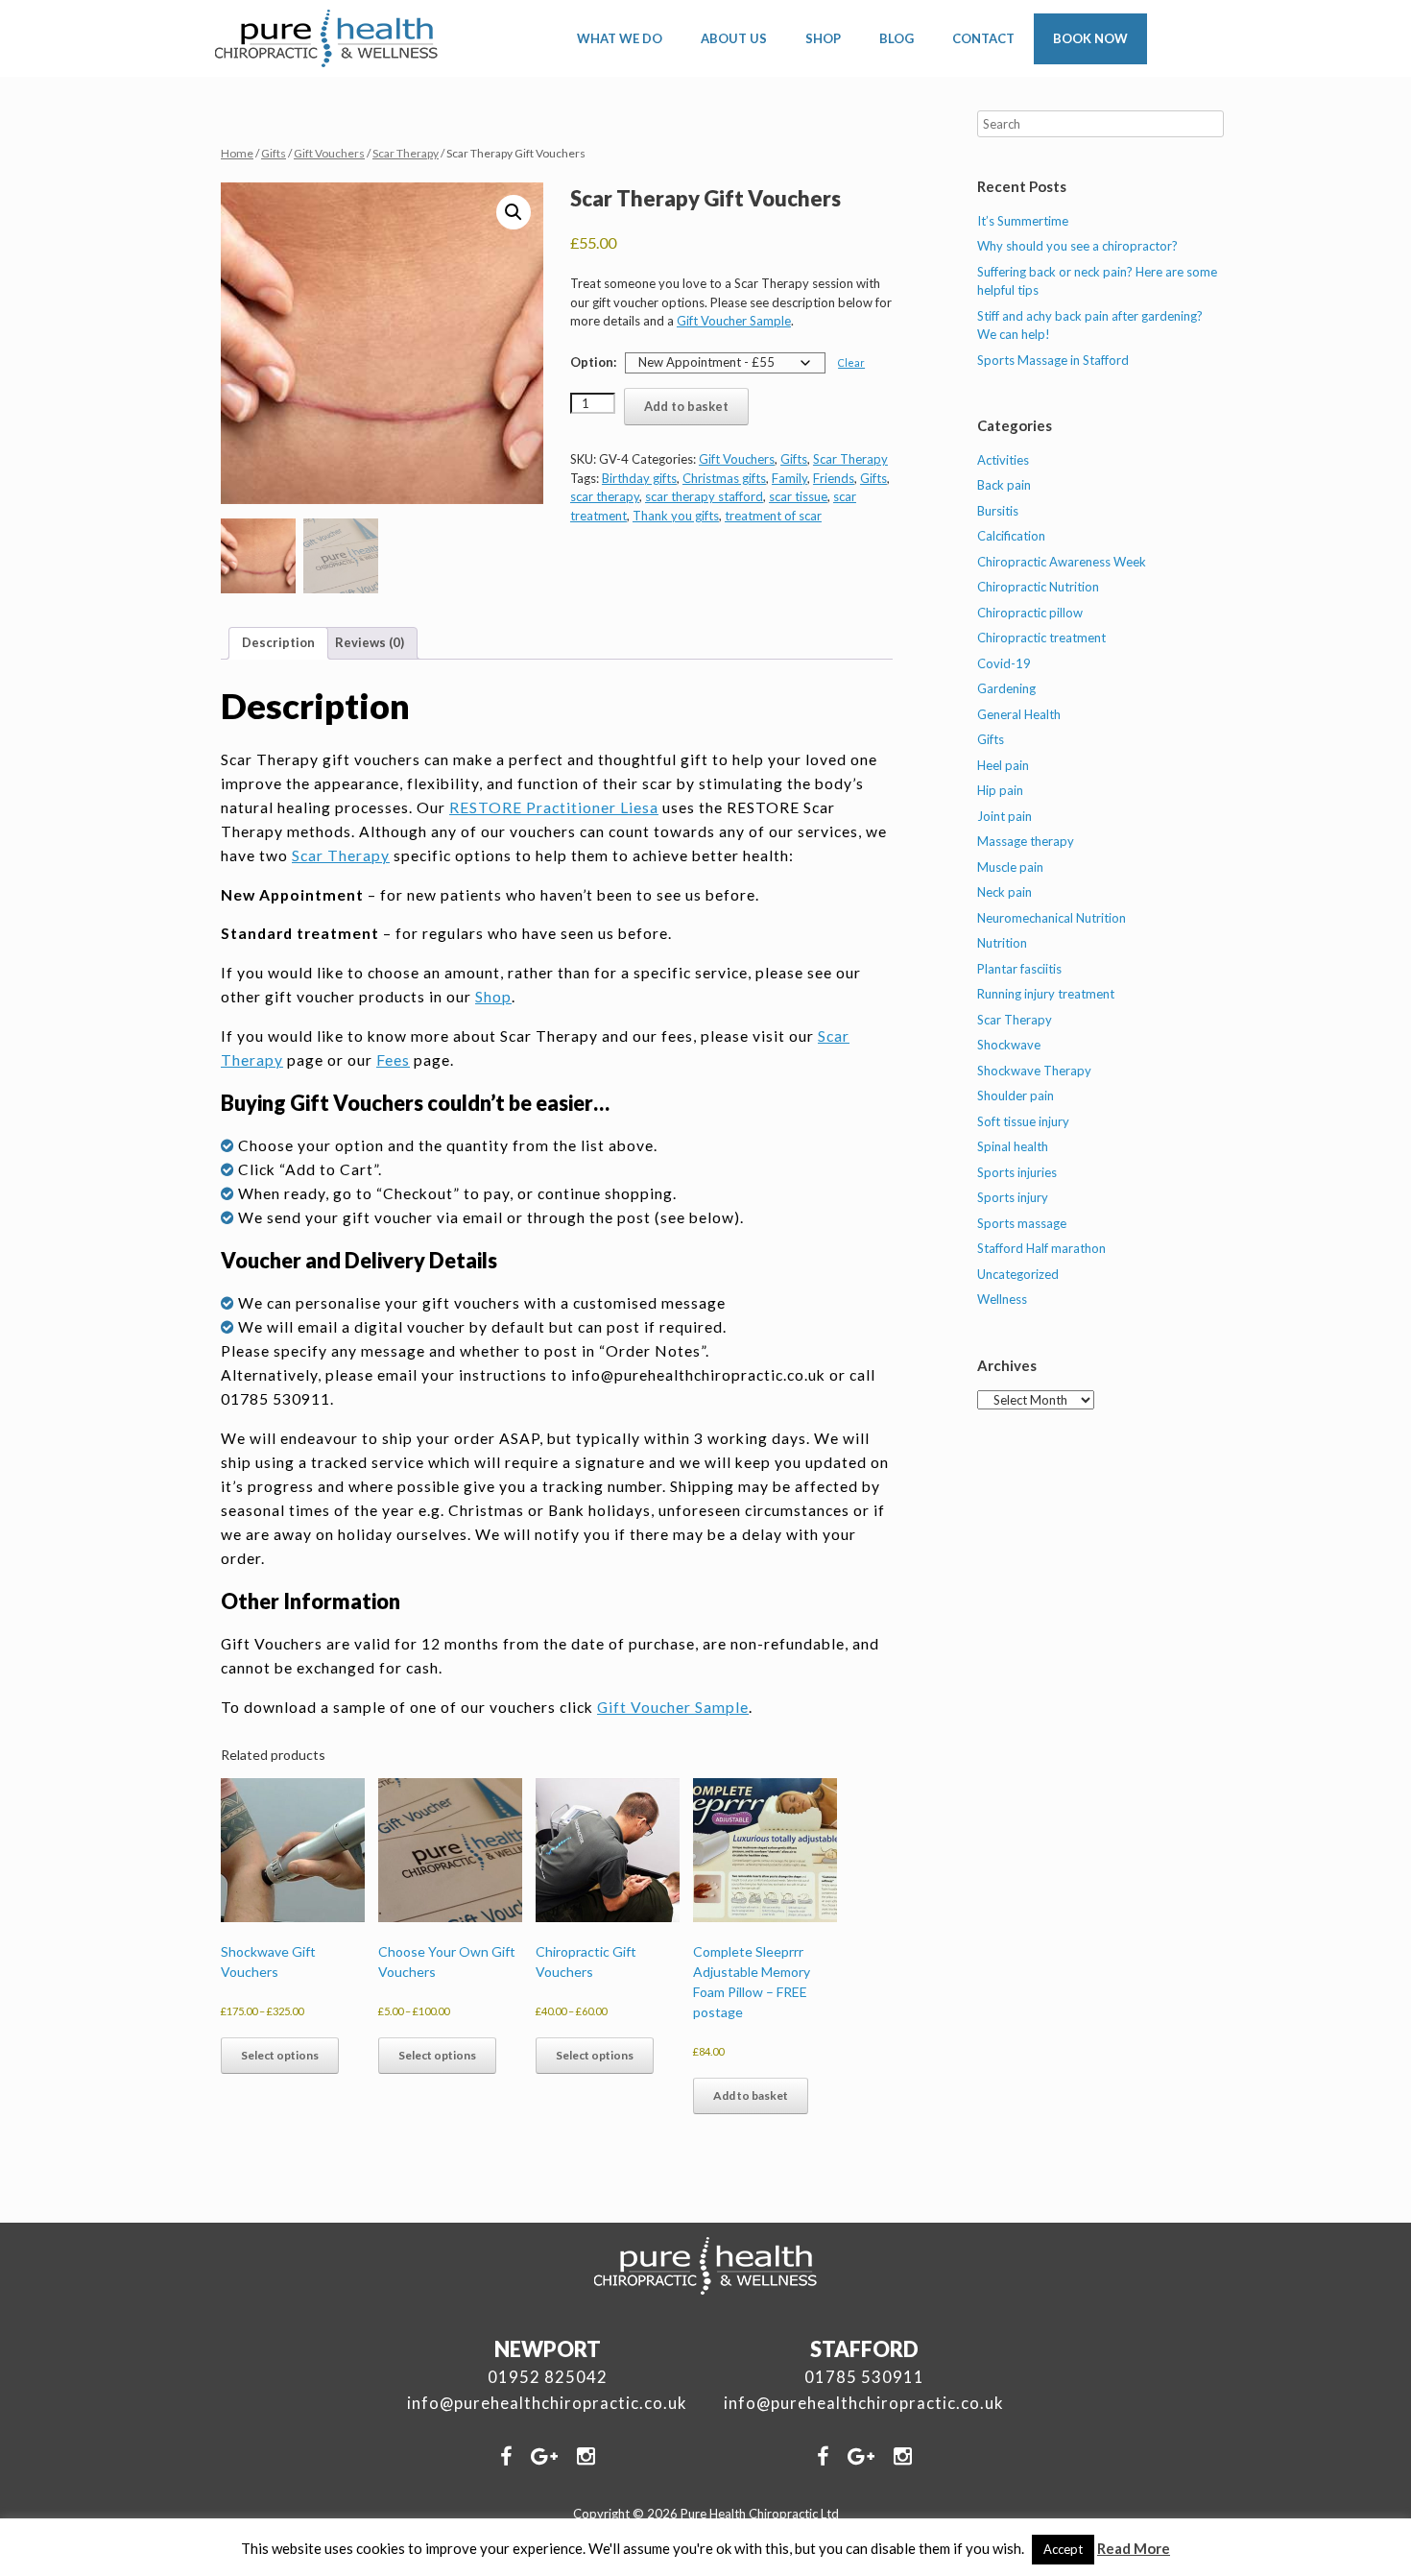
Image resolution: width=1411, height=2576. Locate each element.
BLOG (897, 38)
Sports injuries (1017, 1172)
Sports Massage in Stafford (1053, 360)
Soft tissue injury (1023, 1121)
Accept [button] (1063, 2549)
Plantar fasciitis (1019, 969)
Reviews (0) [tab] (370, 642)
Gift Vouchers (329, 153)
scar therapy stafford (704, 496)
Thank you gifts (676, 516)
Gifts (274, 153)
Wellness (1002, 1299)
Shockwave (1009, 1045)
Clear (851, 362)
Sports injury (1013, 1197)
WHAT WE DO (620, 38)
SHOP (823, 38)
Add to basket (686, 406)
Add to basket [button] (751, 2095)
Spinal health (1013, 1146)
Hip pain (1000, 790)
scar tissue (798, 496)
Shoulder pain (1016, 1095)
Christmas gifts (724, 478)
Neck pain (1004, 892)
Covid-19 (1004, 663)
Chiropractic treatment (1041, 638)
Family (789, 478)
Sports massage (1022, 1223)
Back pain (1004, 485)
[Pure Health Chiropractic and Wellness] (327, 38)
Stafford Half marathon (1041, 1248)
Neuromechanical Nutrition (1052, 918)
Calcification (1011, 536)
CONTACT (983, 38)
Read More (1134, 2548)
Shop (493, 997)
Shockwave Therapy (1034, 1071)
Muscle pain (1010, 867)
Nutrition (1002, 943)
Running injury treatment (1046, 994)
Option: (593, 362)
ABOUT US (734, 38)
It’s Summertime (1023, 221)
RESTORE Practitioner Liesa (554, 807)
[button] (514, 212)
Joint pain (1004, 816)
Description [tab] (278, 642)
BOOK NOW (1090, 38)
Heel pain (1003, 765)
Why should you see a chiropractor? (1077, 246)
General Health (1019, 714)
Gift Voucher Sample (734, 321)
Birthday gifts (639, 478)
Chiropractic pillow (1030, 613)
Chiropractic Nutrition (1038, 587)
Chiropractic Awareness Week (1062, 562)
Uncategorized (1018, 1274)
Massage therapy (1026, 841)
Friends (834, 478)
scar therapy (605, 496)
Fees (393, 1060)
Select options (280, 2055)
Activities (1003, 460)
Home (237, 153)
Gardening (1006, 688)
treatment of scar (773, 516)
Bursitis (998, 511)
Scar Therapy (406, 153)
